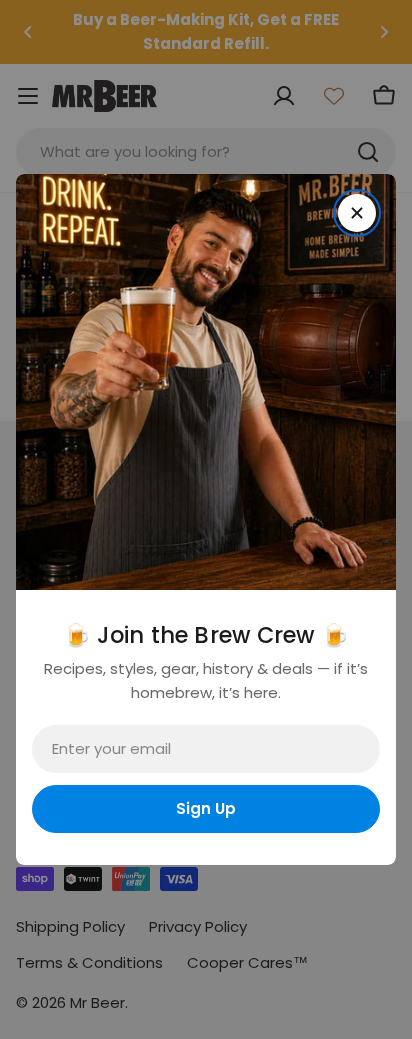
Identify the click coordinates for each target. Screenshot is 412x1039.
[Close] (357, 213)
